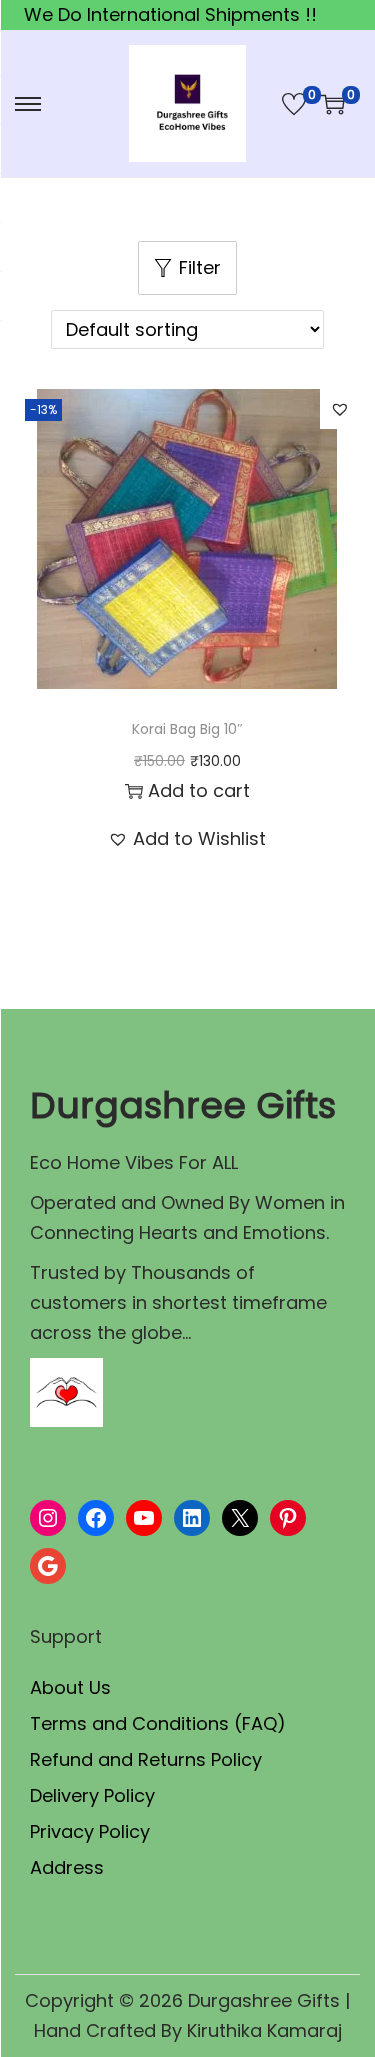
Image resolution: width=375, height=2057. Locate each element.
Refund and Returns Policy (146, 1759)
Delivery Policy (92, 1795)
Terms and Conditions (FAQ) (158, 1723)
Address (67, 1867)
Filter (200, 267)
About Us (70, 1687)
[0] (294, 104)
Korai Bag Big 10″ (187, 729)
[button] (340, 409)
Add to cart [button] (199, 790)
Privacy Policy (90, 1831)
